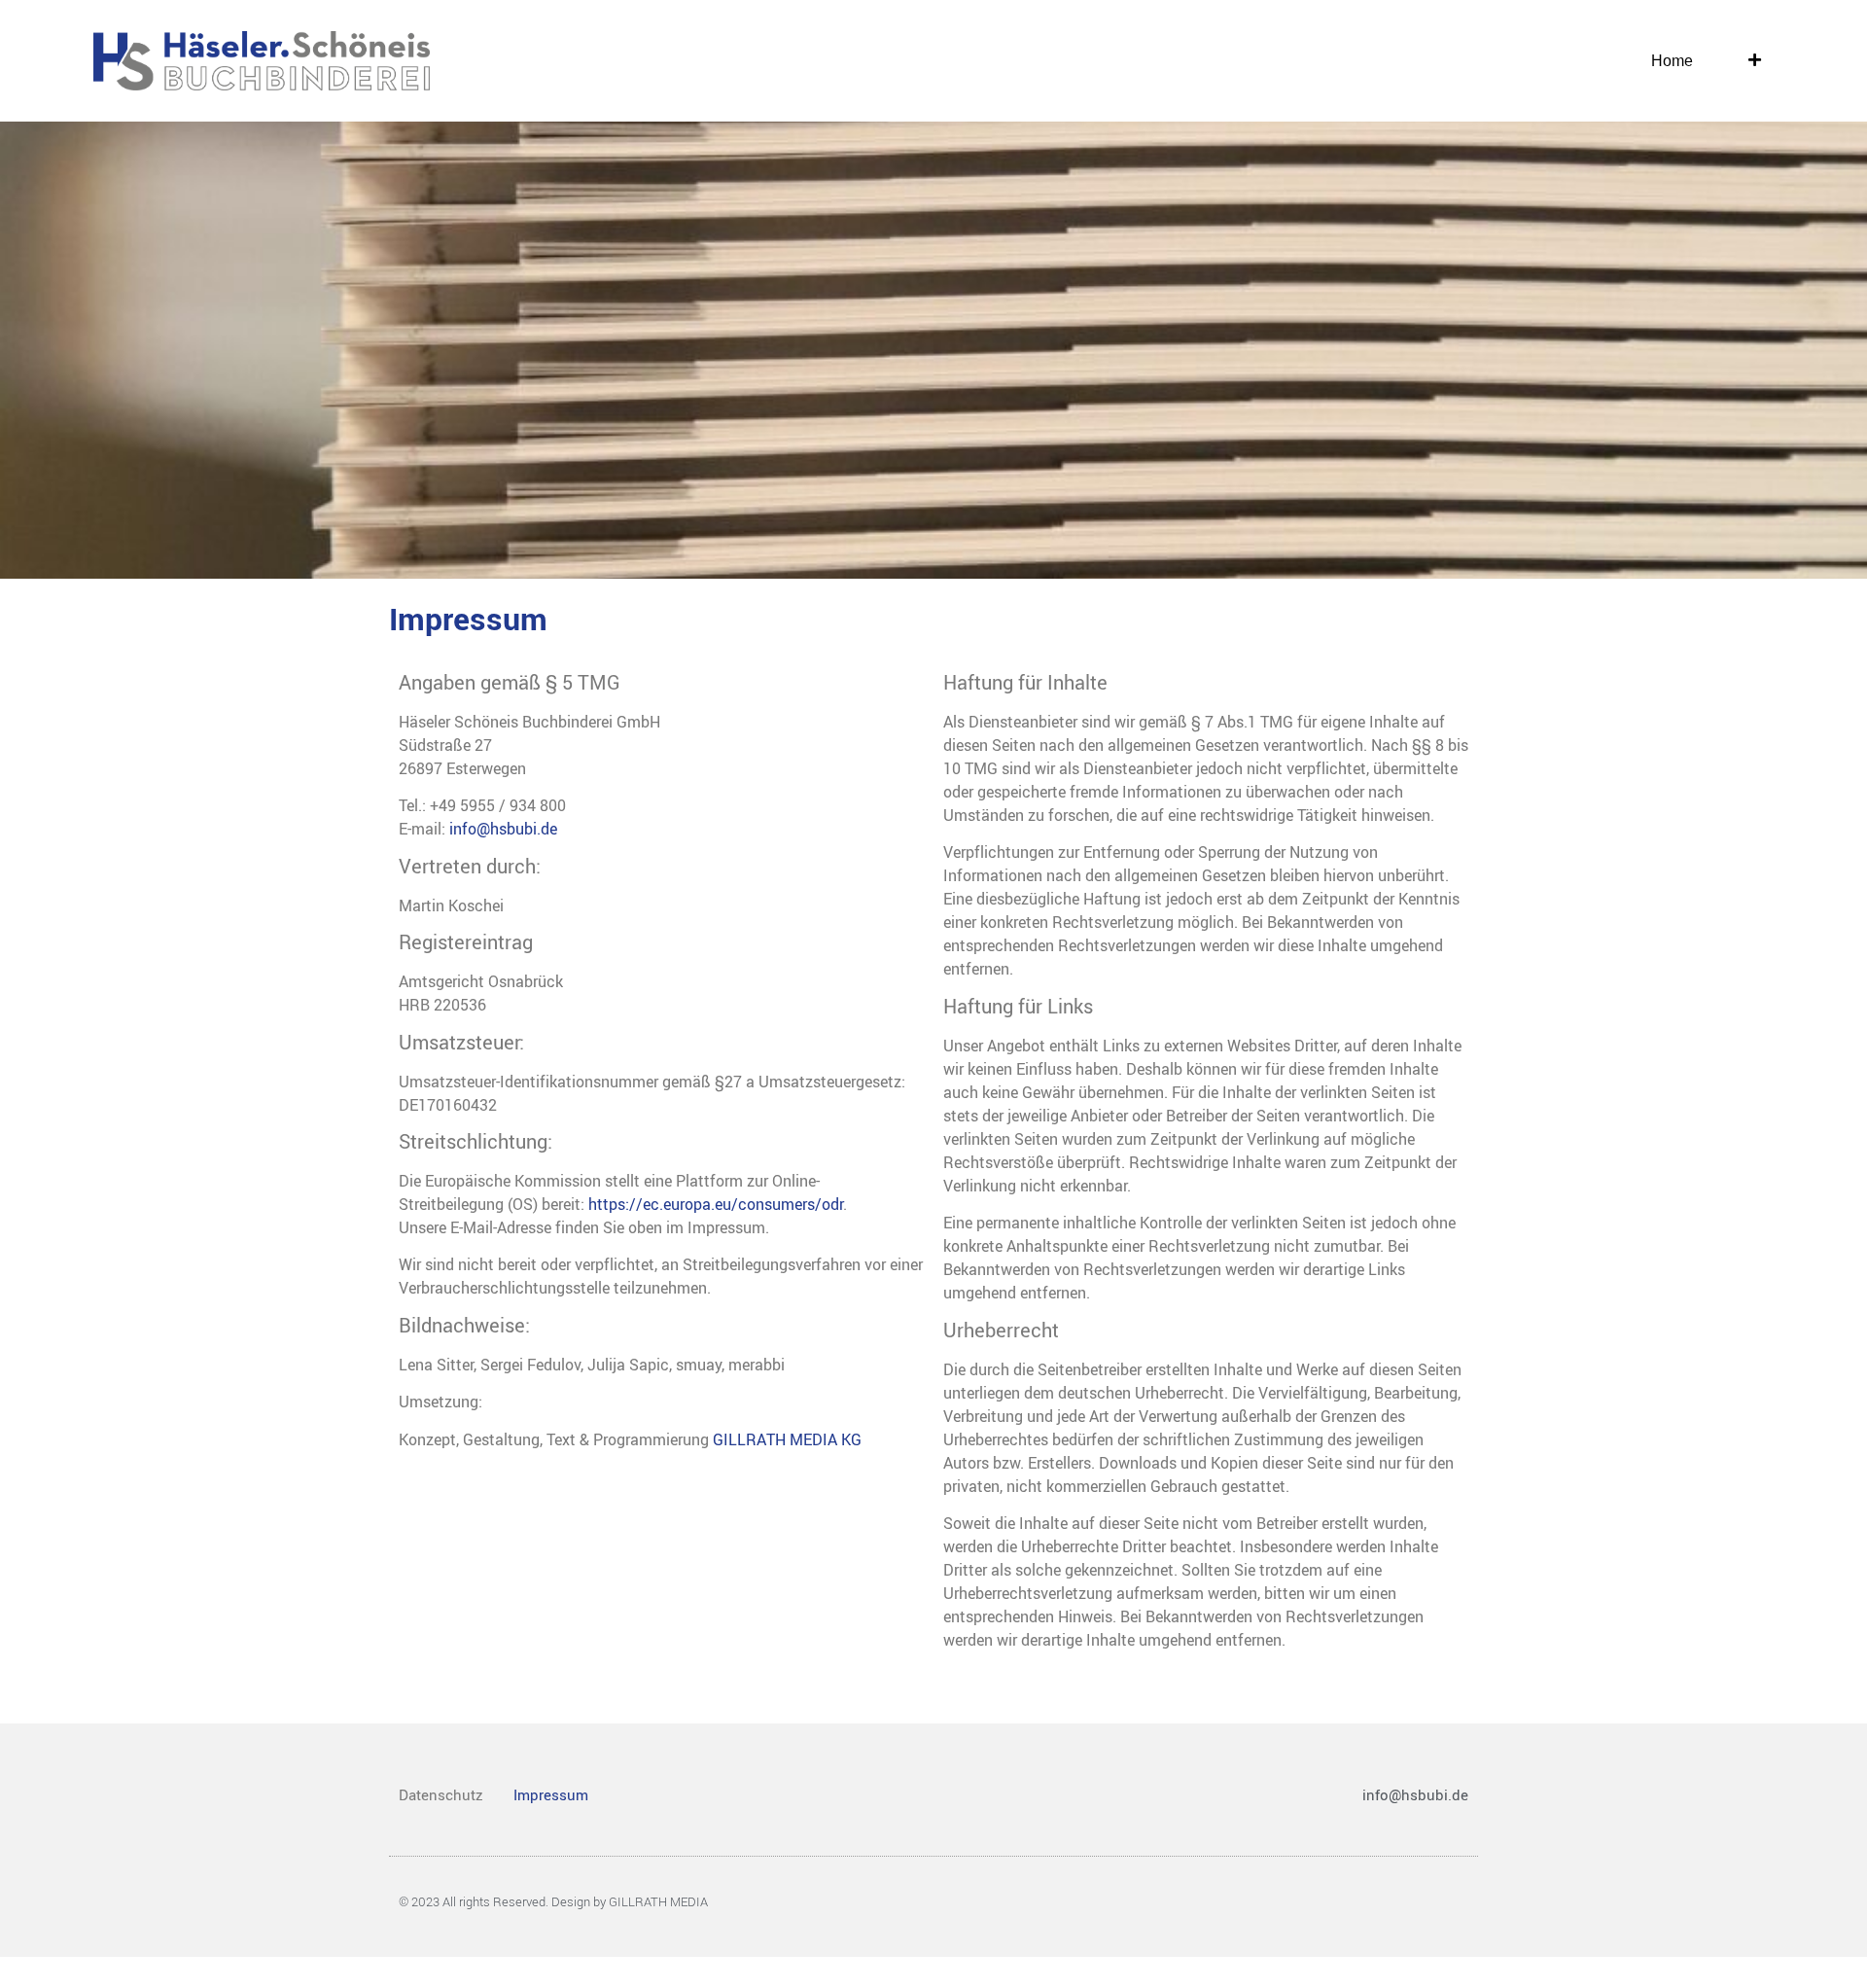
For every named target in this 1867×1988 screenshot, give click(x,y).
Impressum (551, 1794)
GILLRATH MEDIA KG (787, 1439)
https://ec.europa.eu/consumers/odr (716, 1204)
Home (1672, 61)
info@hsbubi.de (503, 829)
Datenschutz (441, 1794)
